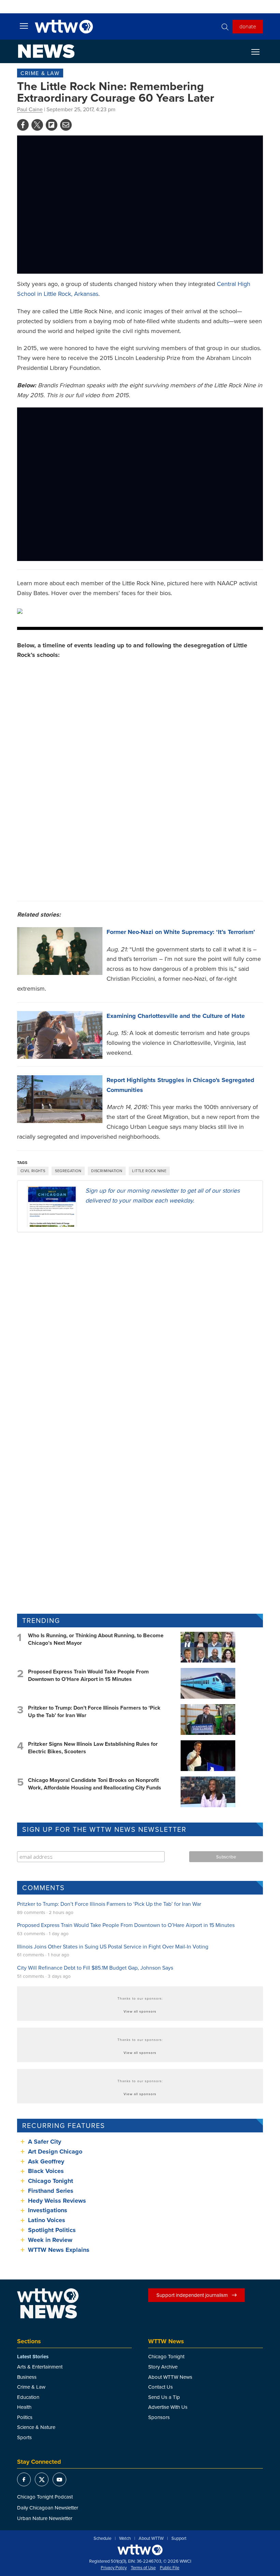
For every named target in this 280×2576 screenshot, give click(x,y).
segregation (68, 1171)
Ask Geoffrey (46, 2161)
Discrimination (107, 1171)
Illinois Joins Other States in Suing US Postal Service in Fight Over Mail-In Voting (113, 1946)
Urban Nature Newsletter (45, 2518)
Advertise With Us (168, 2407)
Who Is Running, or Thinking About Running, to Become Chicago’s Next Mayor (96, 1639)
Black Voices (46, 2171)
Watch (125, 2538)
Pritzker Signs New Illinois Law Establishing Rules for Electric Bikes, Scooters (93, 1748)
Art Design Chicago (55, 2152)
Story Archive (163, 2367)
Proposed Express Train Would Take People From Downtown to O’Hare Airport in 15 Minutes (88, 1675)
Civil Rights (33, 1171)
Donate (248, 26)
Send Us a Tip (164, 2397)
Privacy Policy (114, 2568)
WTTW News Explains (60, 2250)
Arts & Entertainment (40, 2367)
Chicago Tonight (51, 2181)
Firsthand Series (51, 2191)
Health (24, 2407)
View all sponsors (140, 2011)
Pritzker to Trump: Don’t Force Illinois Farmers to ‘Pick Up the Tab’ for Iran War (94, 1711)
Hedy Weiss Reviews (57, 2201)
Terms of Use (143, 2568)
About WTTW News (170, 2377)
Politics (25, 2417)
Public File (170, 2568)
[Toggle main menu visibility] (24, 26)
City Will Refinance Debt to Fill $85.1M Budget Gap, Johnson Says (95, 1968)
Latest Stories (33, 2357)
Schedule (102, 2538)
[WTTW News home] (46, 51)
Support (179, 2538)
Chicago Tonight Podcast (45, 2497)
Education (28, 2397)
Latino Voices (47, 2220)
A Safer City (45, 2142)
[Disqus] (140, 1326)
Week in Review (50, 2240)
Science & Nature (36, 2427)
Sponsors (159, 2417)
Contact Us (160, 2387)
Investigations (48, 2210)
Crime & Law (40, 73)
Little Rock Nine (149, 1171)
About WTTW (151, 2538)
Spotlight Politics (52, 2230)
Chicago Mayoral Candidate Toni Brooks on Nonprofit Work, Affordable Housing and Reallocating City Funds (95, 1784)
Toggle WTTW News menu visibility (259, 52)
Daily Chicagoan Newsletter (48, 2508)
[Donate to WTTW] (140, 2550)
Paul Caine (30, 109)
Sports (24, 2437)
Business (27, 2377)
